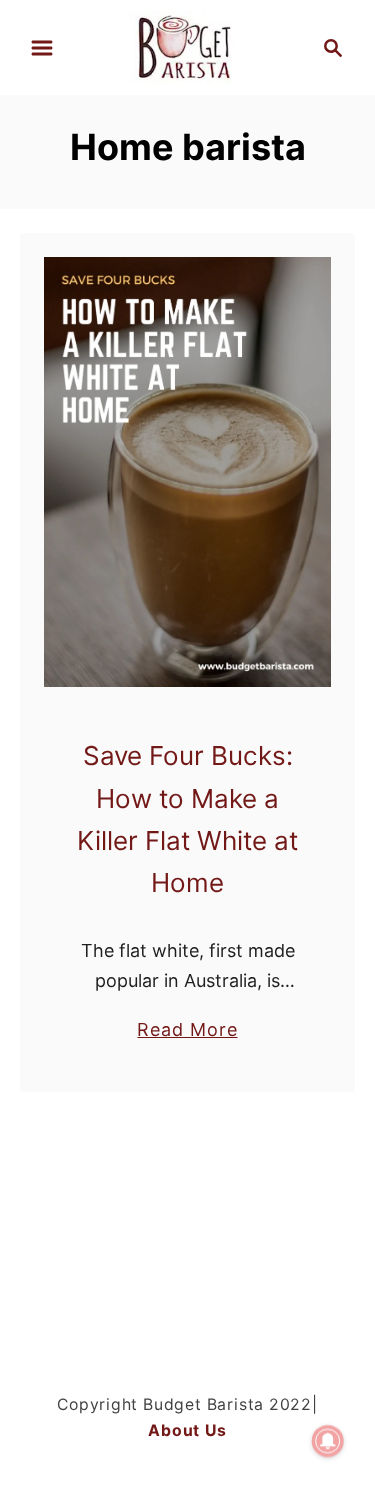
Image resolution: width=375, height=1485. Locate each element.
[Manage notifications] (328, 1441)
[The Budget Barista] (187, 45)
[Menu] (42, 48)
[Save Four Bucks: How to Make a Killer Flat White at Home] (187, 472)
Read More (187, 1031)
